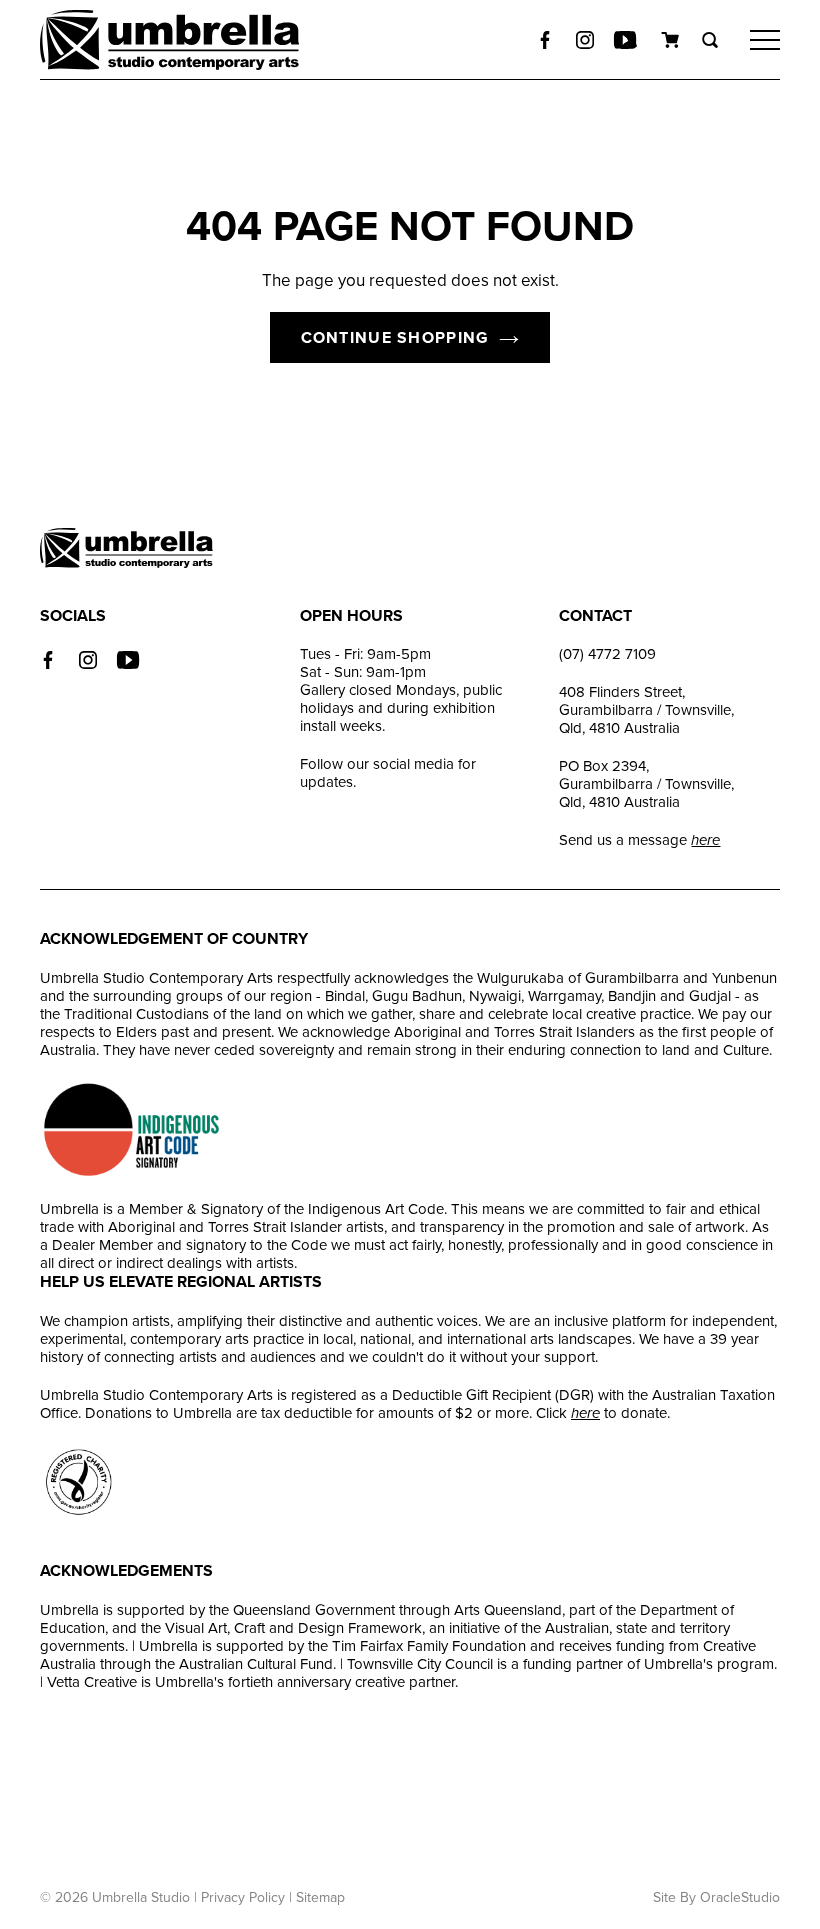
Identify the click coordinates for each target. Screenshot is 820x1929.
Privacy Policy (243, 1897)
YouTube (128, 660)
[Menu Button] (765, 40)
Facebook (545, 40)
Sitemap (320, 1897)
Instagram (88, 660)
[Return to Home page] (169, 42)
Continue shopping (395, 338)
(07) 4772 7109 (607, 654)
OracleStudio (740, 1897)
